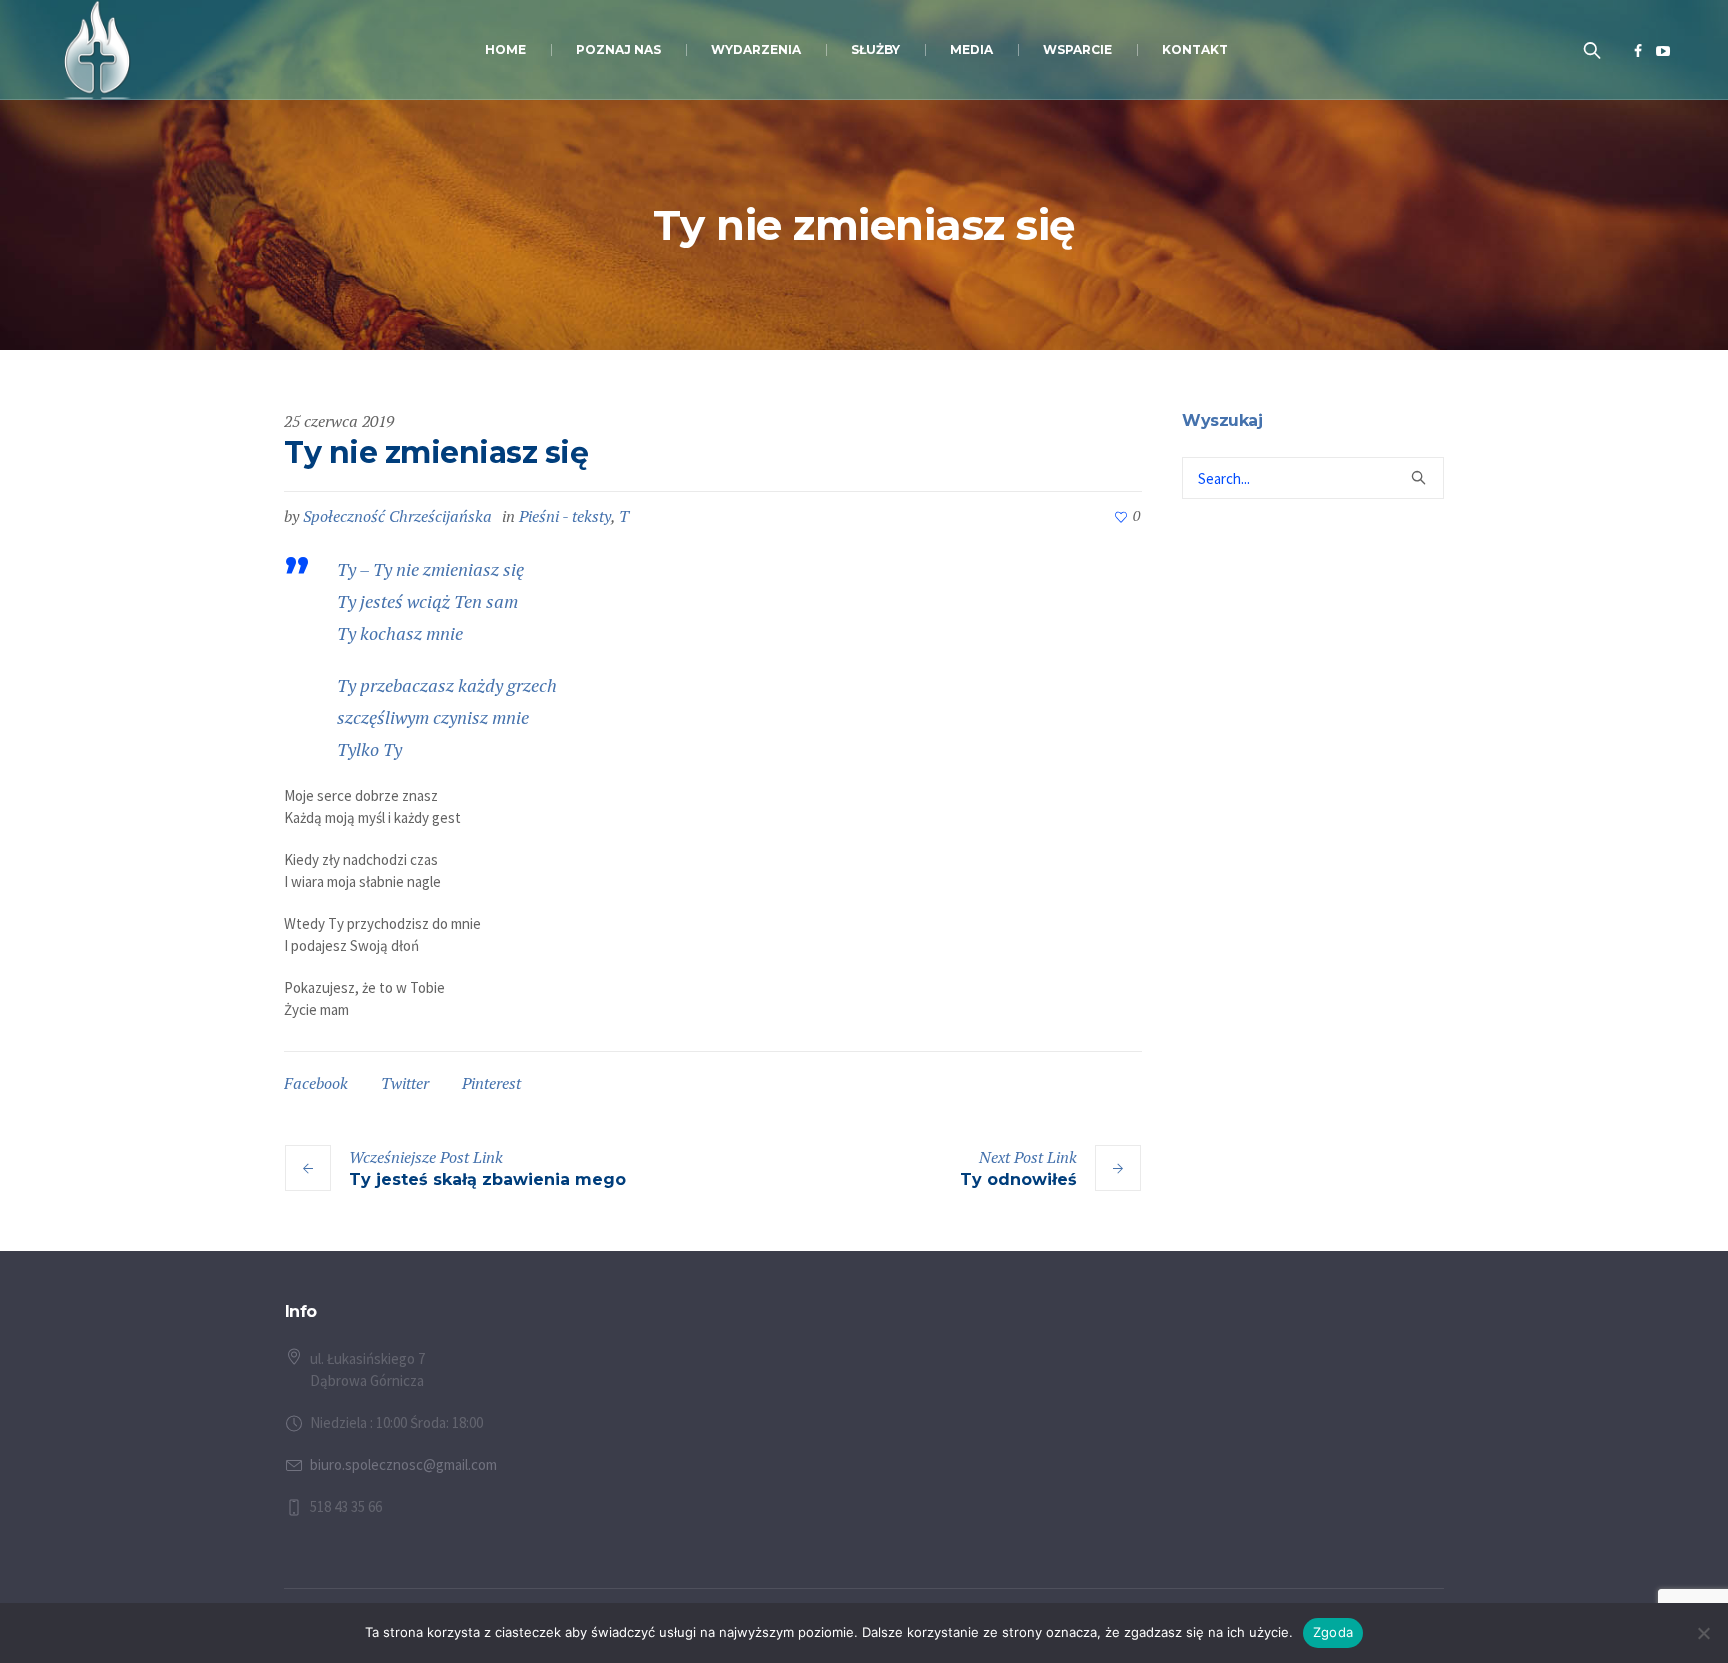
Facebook (316, 1083)
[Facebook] (1638, 51)
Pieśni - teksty (565, 516)
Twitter (405, 1083)
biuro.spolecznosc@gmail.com (403, 1464)
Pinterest (491, 1083)
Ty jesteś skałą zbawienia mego (487, 1179)
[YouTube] (1663, 51)
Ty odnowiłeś (1018, 1179)
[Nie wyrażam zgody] (1703, 1633)
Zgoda (1333, 1632)
